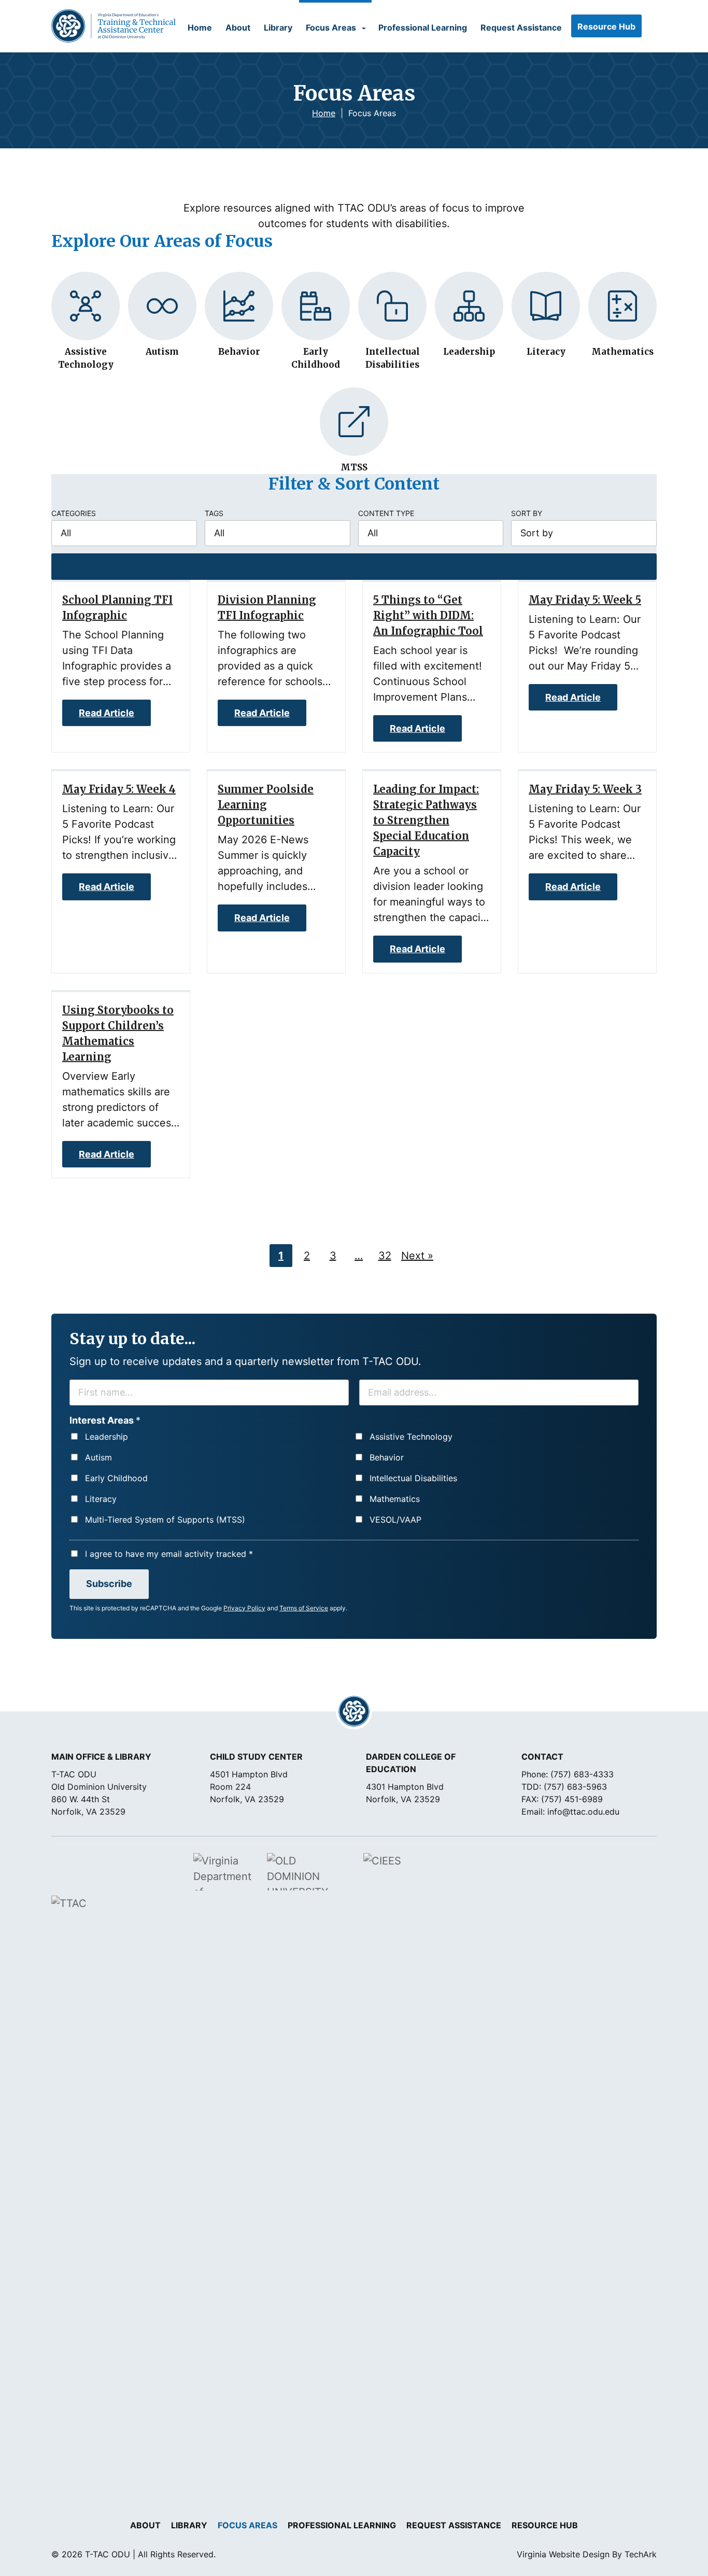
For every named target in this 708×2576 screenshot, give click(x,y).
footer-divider (354, 1711)
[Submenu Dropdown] (364, 29)
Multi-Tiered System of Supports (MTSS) (165, 1520)
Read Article (107, 713)
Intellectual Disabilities (413, 1478)
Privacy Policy (244, 1608)
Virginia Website (548, 2554)
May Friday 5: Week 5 (585, 600)
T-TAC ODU (114, 26)
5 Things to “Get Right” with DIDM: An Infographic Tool (428, 615)
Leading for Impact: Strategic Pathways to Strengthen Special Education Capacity (426, 820)
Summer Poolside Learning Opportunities (266, 805)
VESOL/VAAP (395, 1520)
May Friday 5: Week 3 (585, 789)
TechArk (641, 2554)
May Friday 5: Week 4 (119, 789)
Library (278, 27)
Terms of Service (304, 1608)
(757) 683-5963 (575, 1787)
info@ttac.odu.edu (583, 1812)
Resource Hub (606, 26)
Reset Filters (354, 567)
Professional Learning (423, 27)
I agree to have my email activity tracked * (169, 1554)
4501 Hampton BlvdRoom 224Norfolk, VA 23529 (249, 1787)
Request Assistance (521, 27)
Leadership (107, 1437)
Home (200, 27)
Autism (98, 1457)
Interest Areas (105, 1420)
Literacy (101, 1499)
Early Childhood (116, 1478)
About (238, 27)
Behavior (387, 1457)
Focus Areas (331, 27)
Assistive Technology (411, 1437)
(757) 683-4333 (582, 1774)
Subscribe (109, 1584)
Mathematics (395, 1499)
